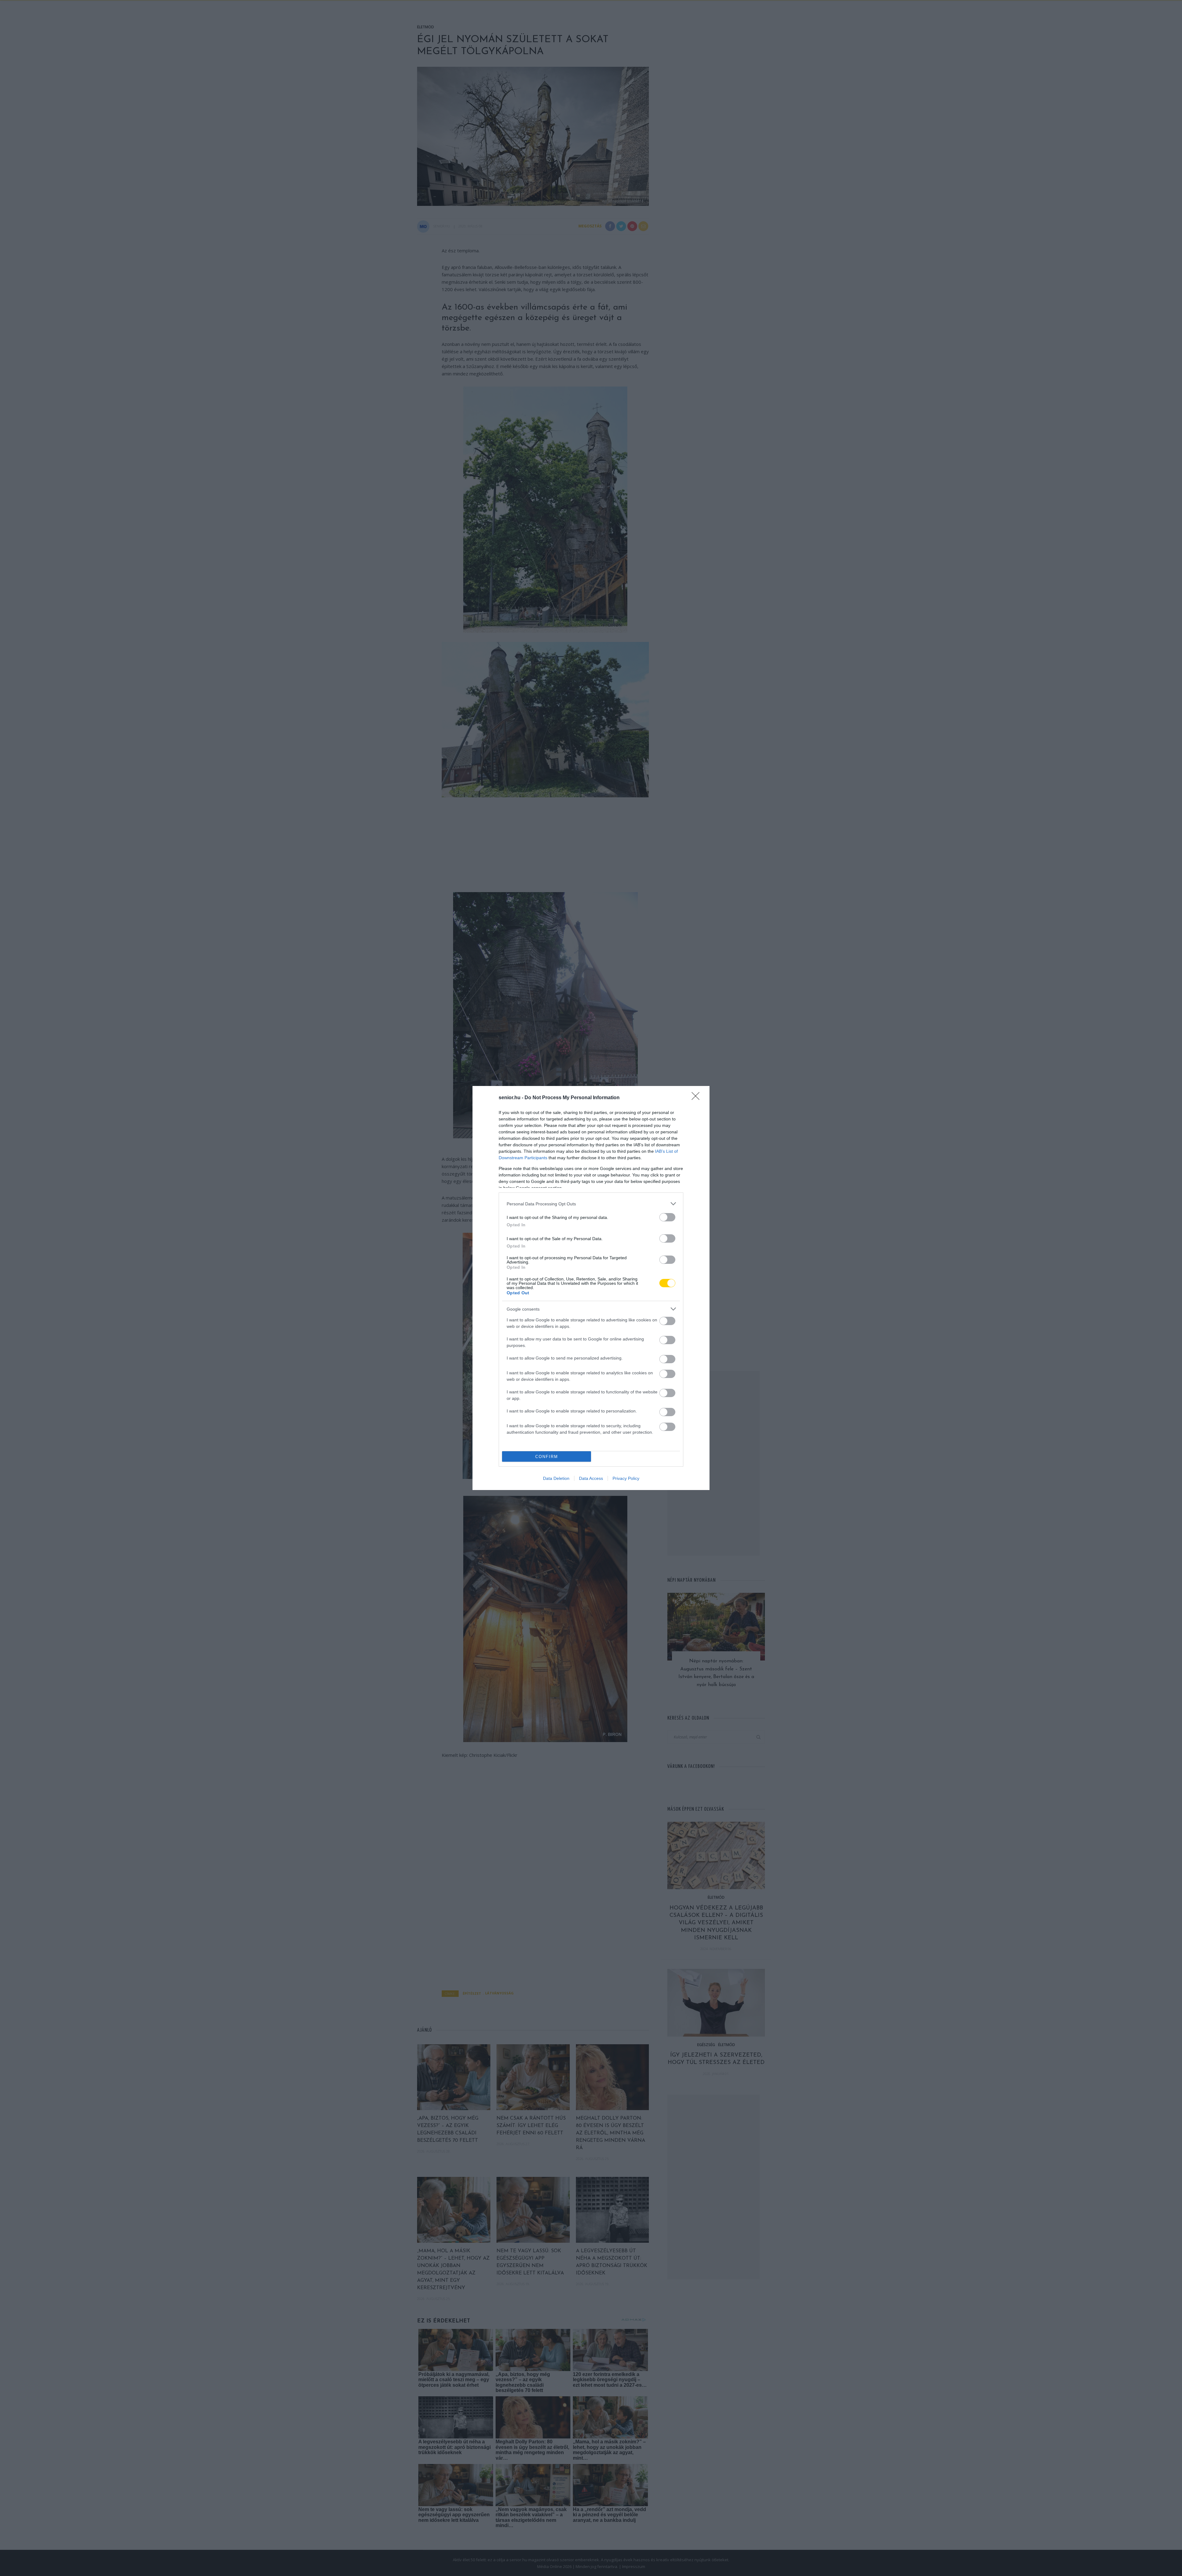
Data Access (591, 1478)
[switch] (667, 1217)
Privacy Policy (626, 1478)
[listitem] (591, 1204)
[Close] (698, 1098)
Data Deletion (556, 1478)
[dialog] (591, 1288)
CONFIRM (547, 1457)
